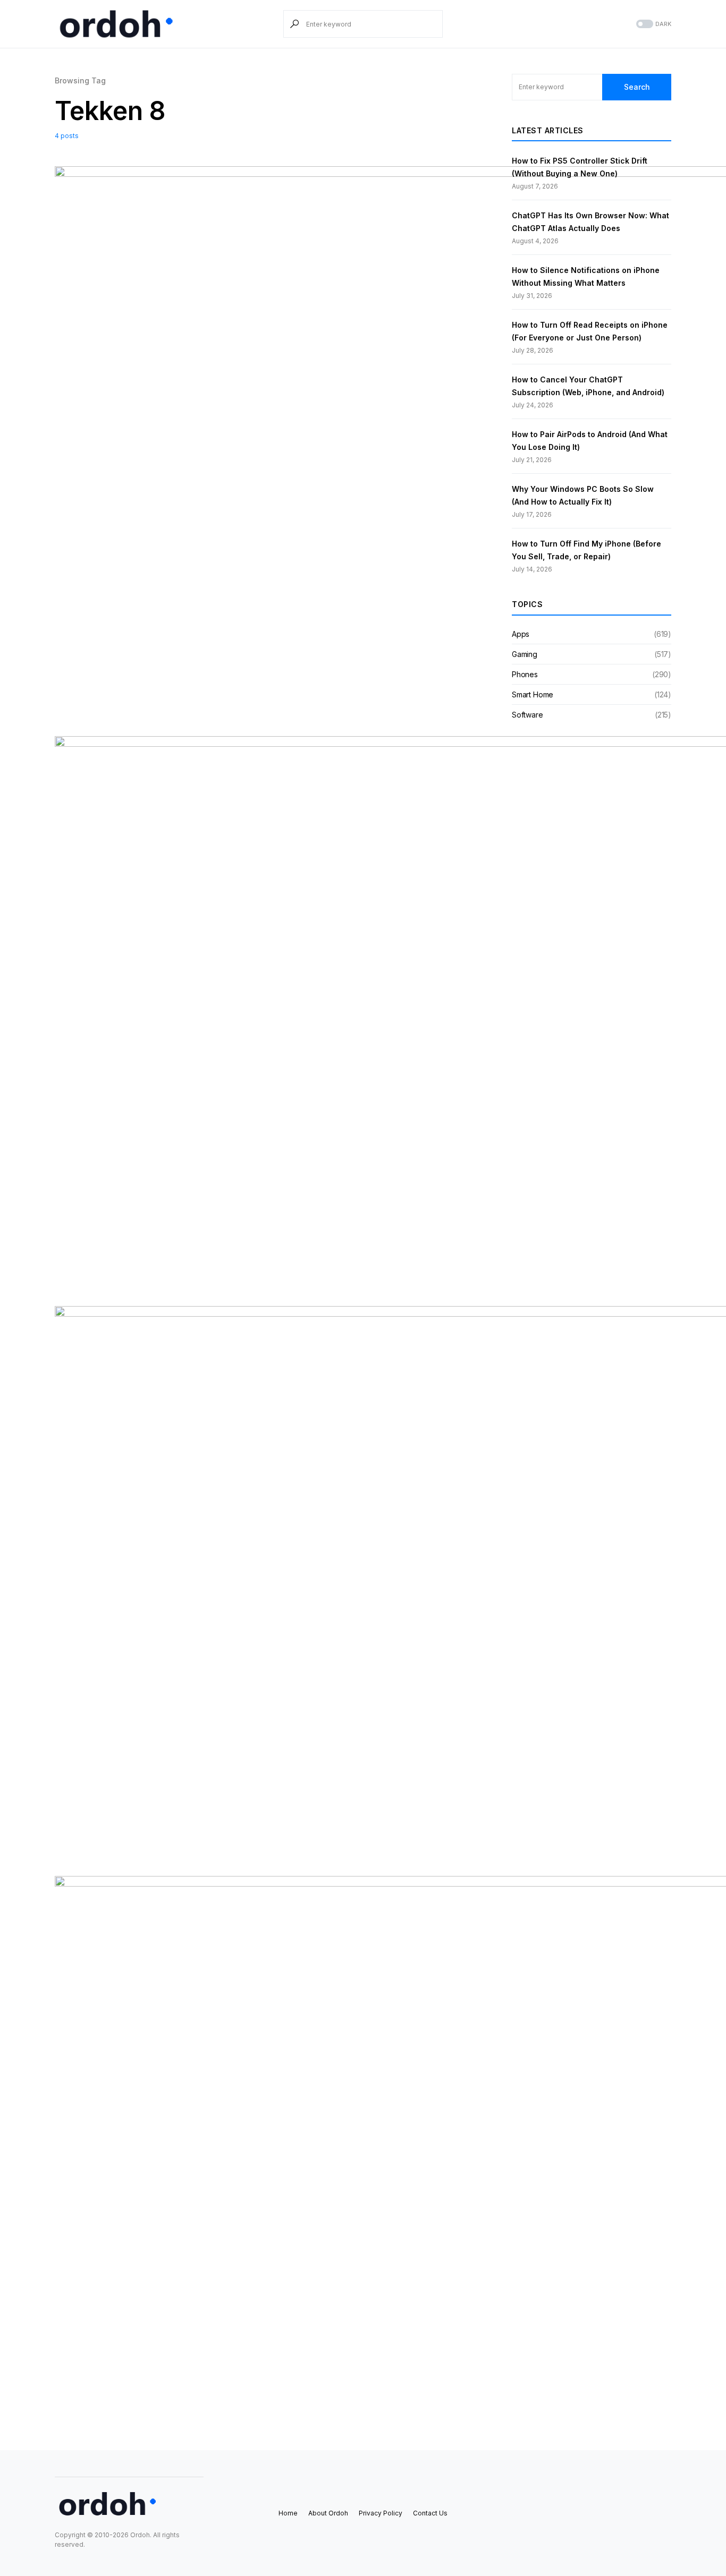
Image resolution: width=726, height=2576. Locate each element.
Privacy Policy (381, 2513)
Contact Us (430, 2513)
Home (288, 2513)
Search (637, 87)
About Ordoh (328, 2513)
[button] (653, 24)
